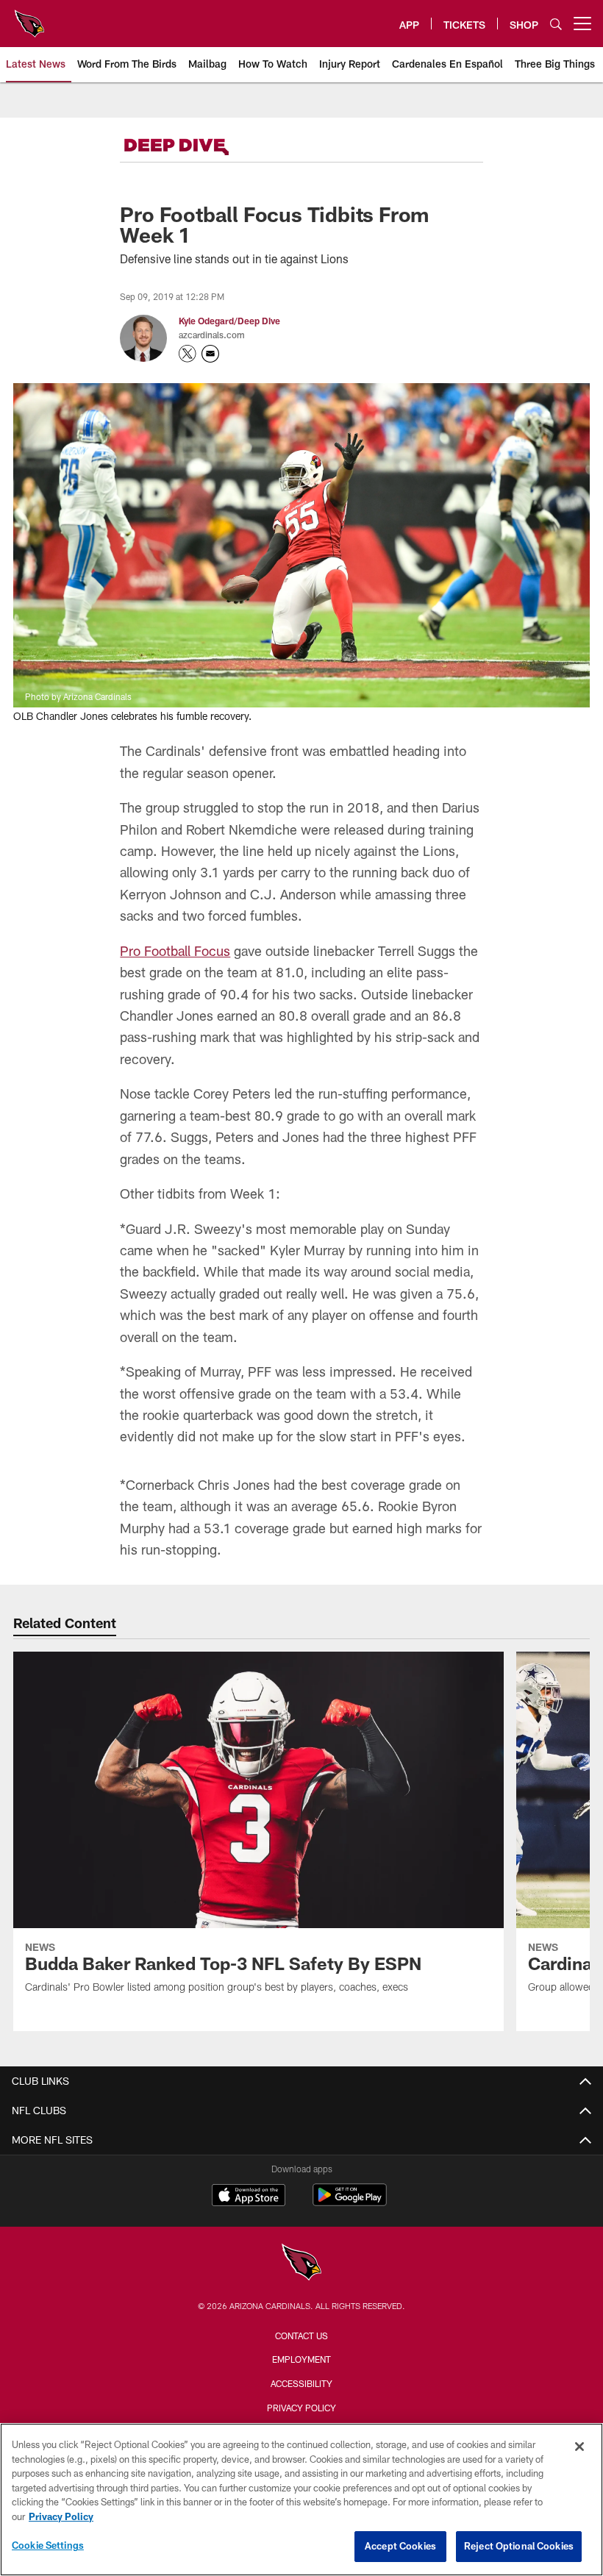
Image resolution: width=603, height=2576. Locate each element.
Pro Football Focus (175, 951)
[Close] (579, 2447)
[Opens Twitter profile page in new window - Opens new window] (188, 354)
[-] (197, 147)
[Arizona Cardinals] (301, 2264)
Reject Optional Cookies (519, 2546)
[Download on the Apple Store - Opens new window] (249, 2197)
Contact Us (301, 2336)
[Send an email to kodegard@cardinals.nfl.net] (210, 354)
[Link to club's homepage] (29, 18)
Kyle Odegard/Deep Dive (229, 321)
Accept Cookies (400, 2546)
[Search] (556, 24)
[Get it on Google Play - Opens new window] (350, 2202)
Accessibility (301, 2383)
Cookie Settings (48, 2545)
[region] (301, 2500)
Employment (301, 2359)
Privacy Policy (301, 2408)
